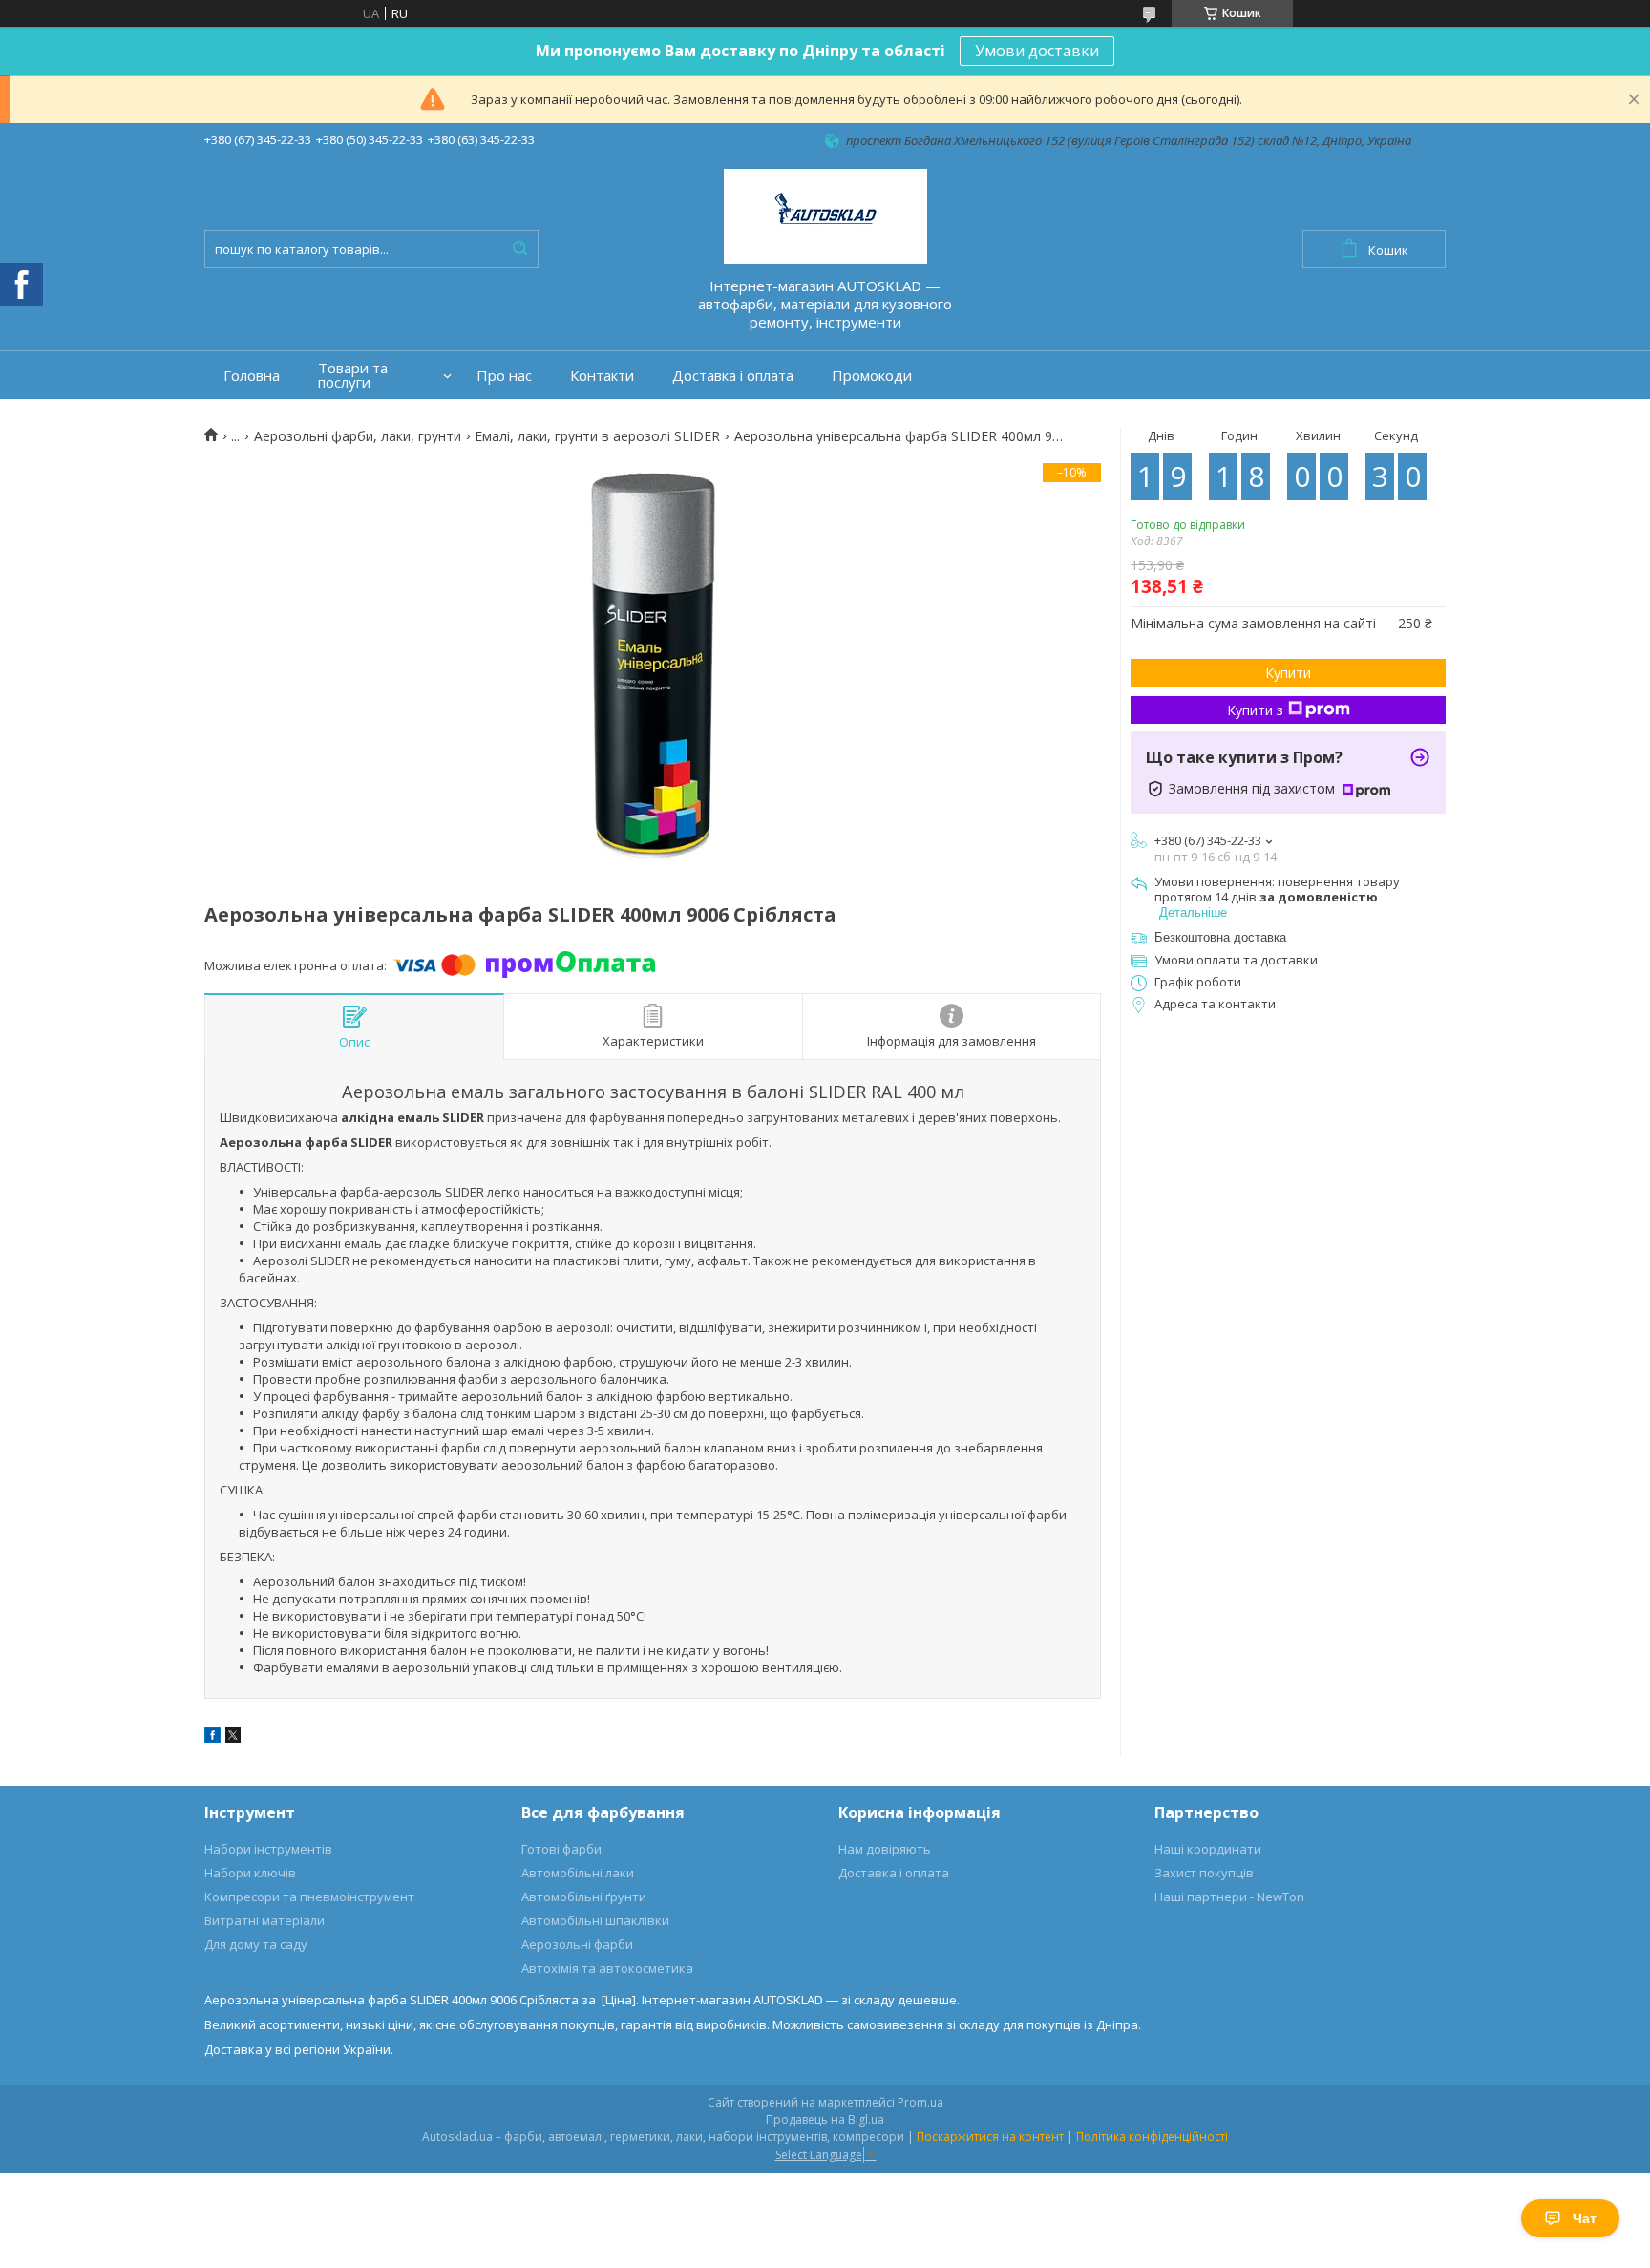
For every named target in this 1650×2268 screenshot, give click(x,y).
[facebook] (212, 1738)
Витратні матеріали (264, 1920)
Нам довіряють (885, 1849)
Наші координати (1208, 1849)
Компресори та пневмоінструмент (309, 1897)
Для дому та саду (256, 1944)
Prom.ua (920, 2102)
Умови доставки (1037, 51)
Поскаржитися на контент (990, 2137)
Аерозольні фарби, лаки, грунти (358, 436)
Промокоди (872, 376)
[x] (233, 1738)
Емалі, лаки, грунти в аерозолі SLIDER (597, 436)
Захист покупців (1204, 1873)
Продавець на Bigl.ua (825, 2120)
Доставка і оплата (733, 376)
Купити (1288, 673)
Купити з (1255, 710)
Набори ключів (250, 1873)
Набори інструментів (268, 1849)
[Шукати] (519, 249)
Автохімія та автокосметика (607, 1968)
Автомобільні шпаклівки (595, 1920)
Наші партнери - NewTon (1229, 1897)
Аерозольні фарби (577, 1944)
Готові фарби (561, 1849)
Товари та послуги (353, 375)
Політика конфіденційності (1152, 2137)
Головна (252, 376)
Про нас (504, 376)
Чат (1585, 2218)
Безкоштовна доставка (1220, 937)
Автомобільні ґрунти (584, 1897)
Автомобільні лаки (578, 1873)
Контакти (602, 376)
